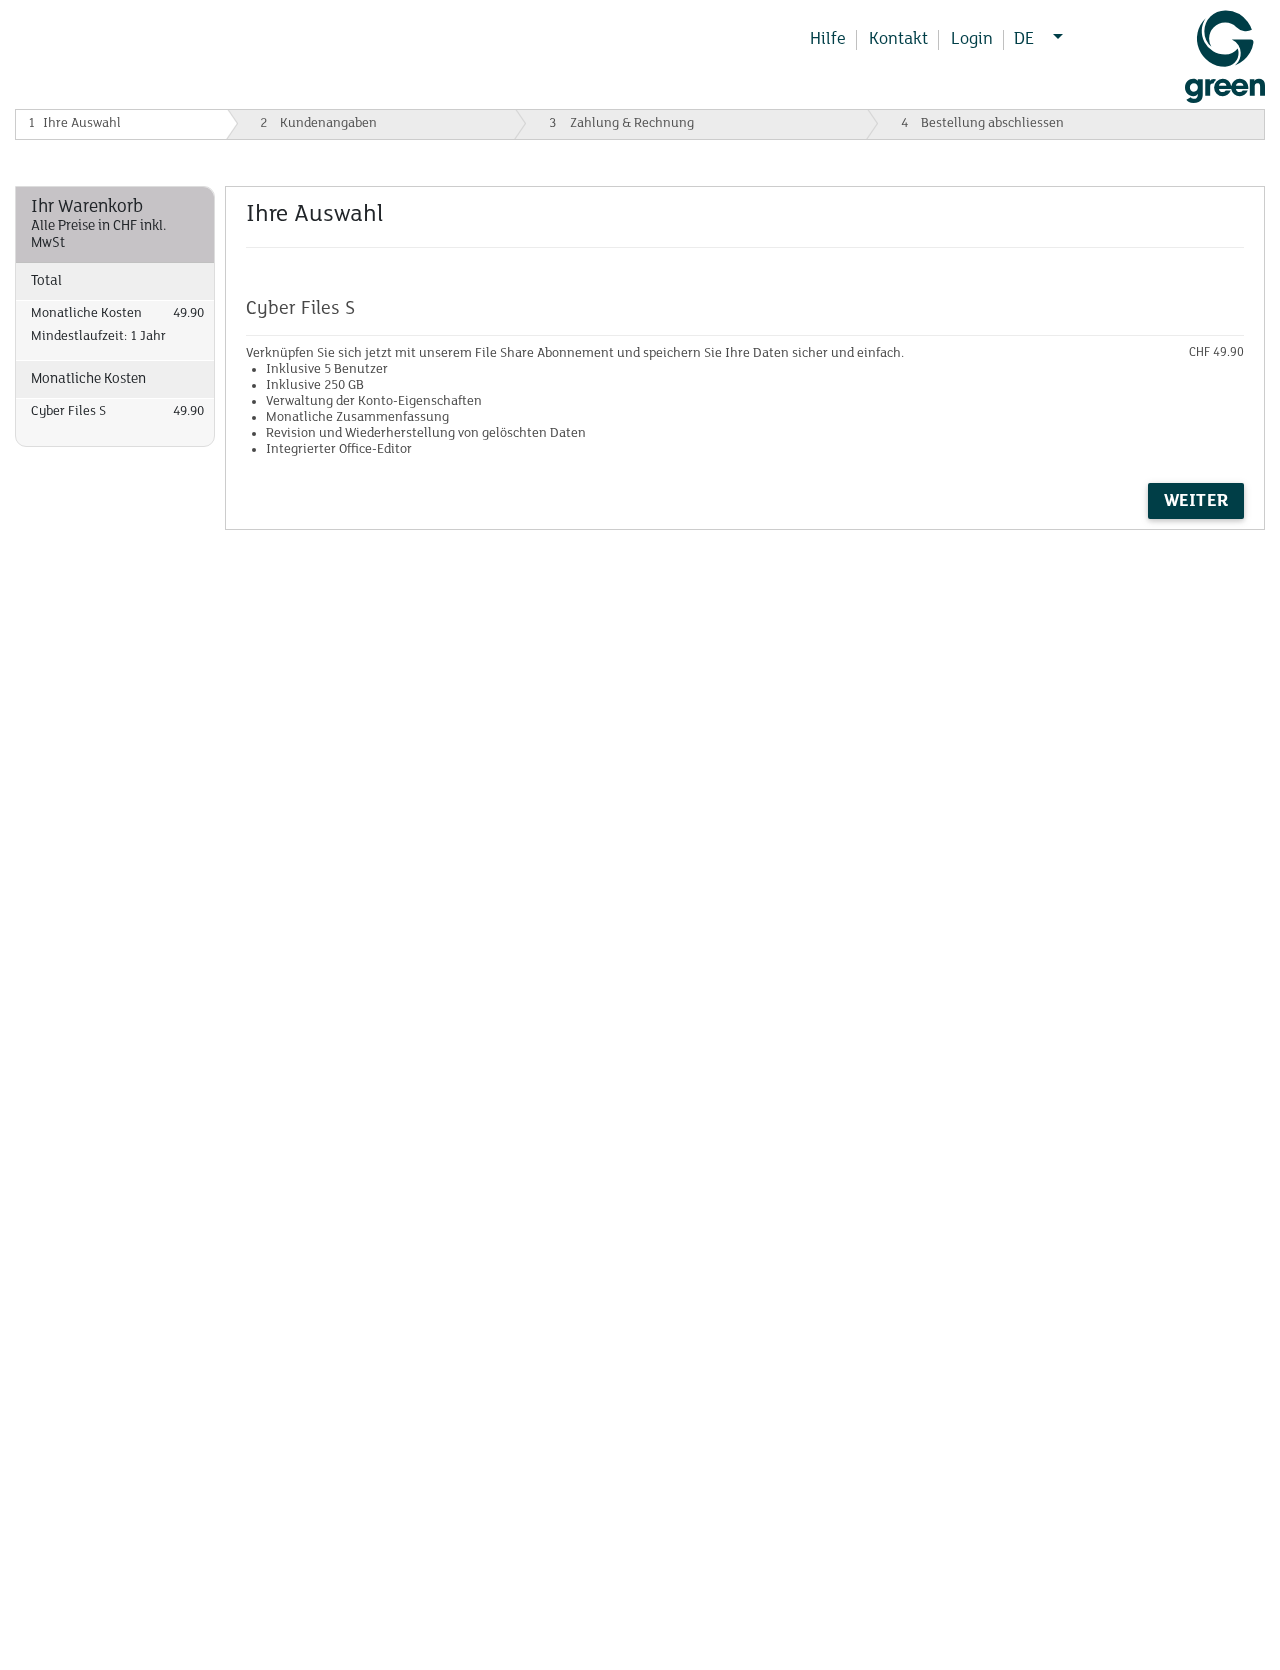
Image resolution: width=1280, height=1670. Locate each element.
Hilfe (828, 40)
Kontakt (898, 40)
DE (1024, 40)
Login (972, 40)
